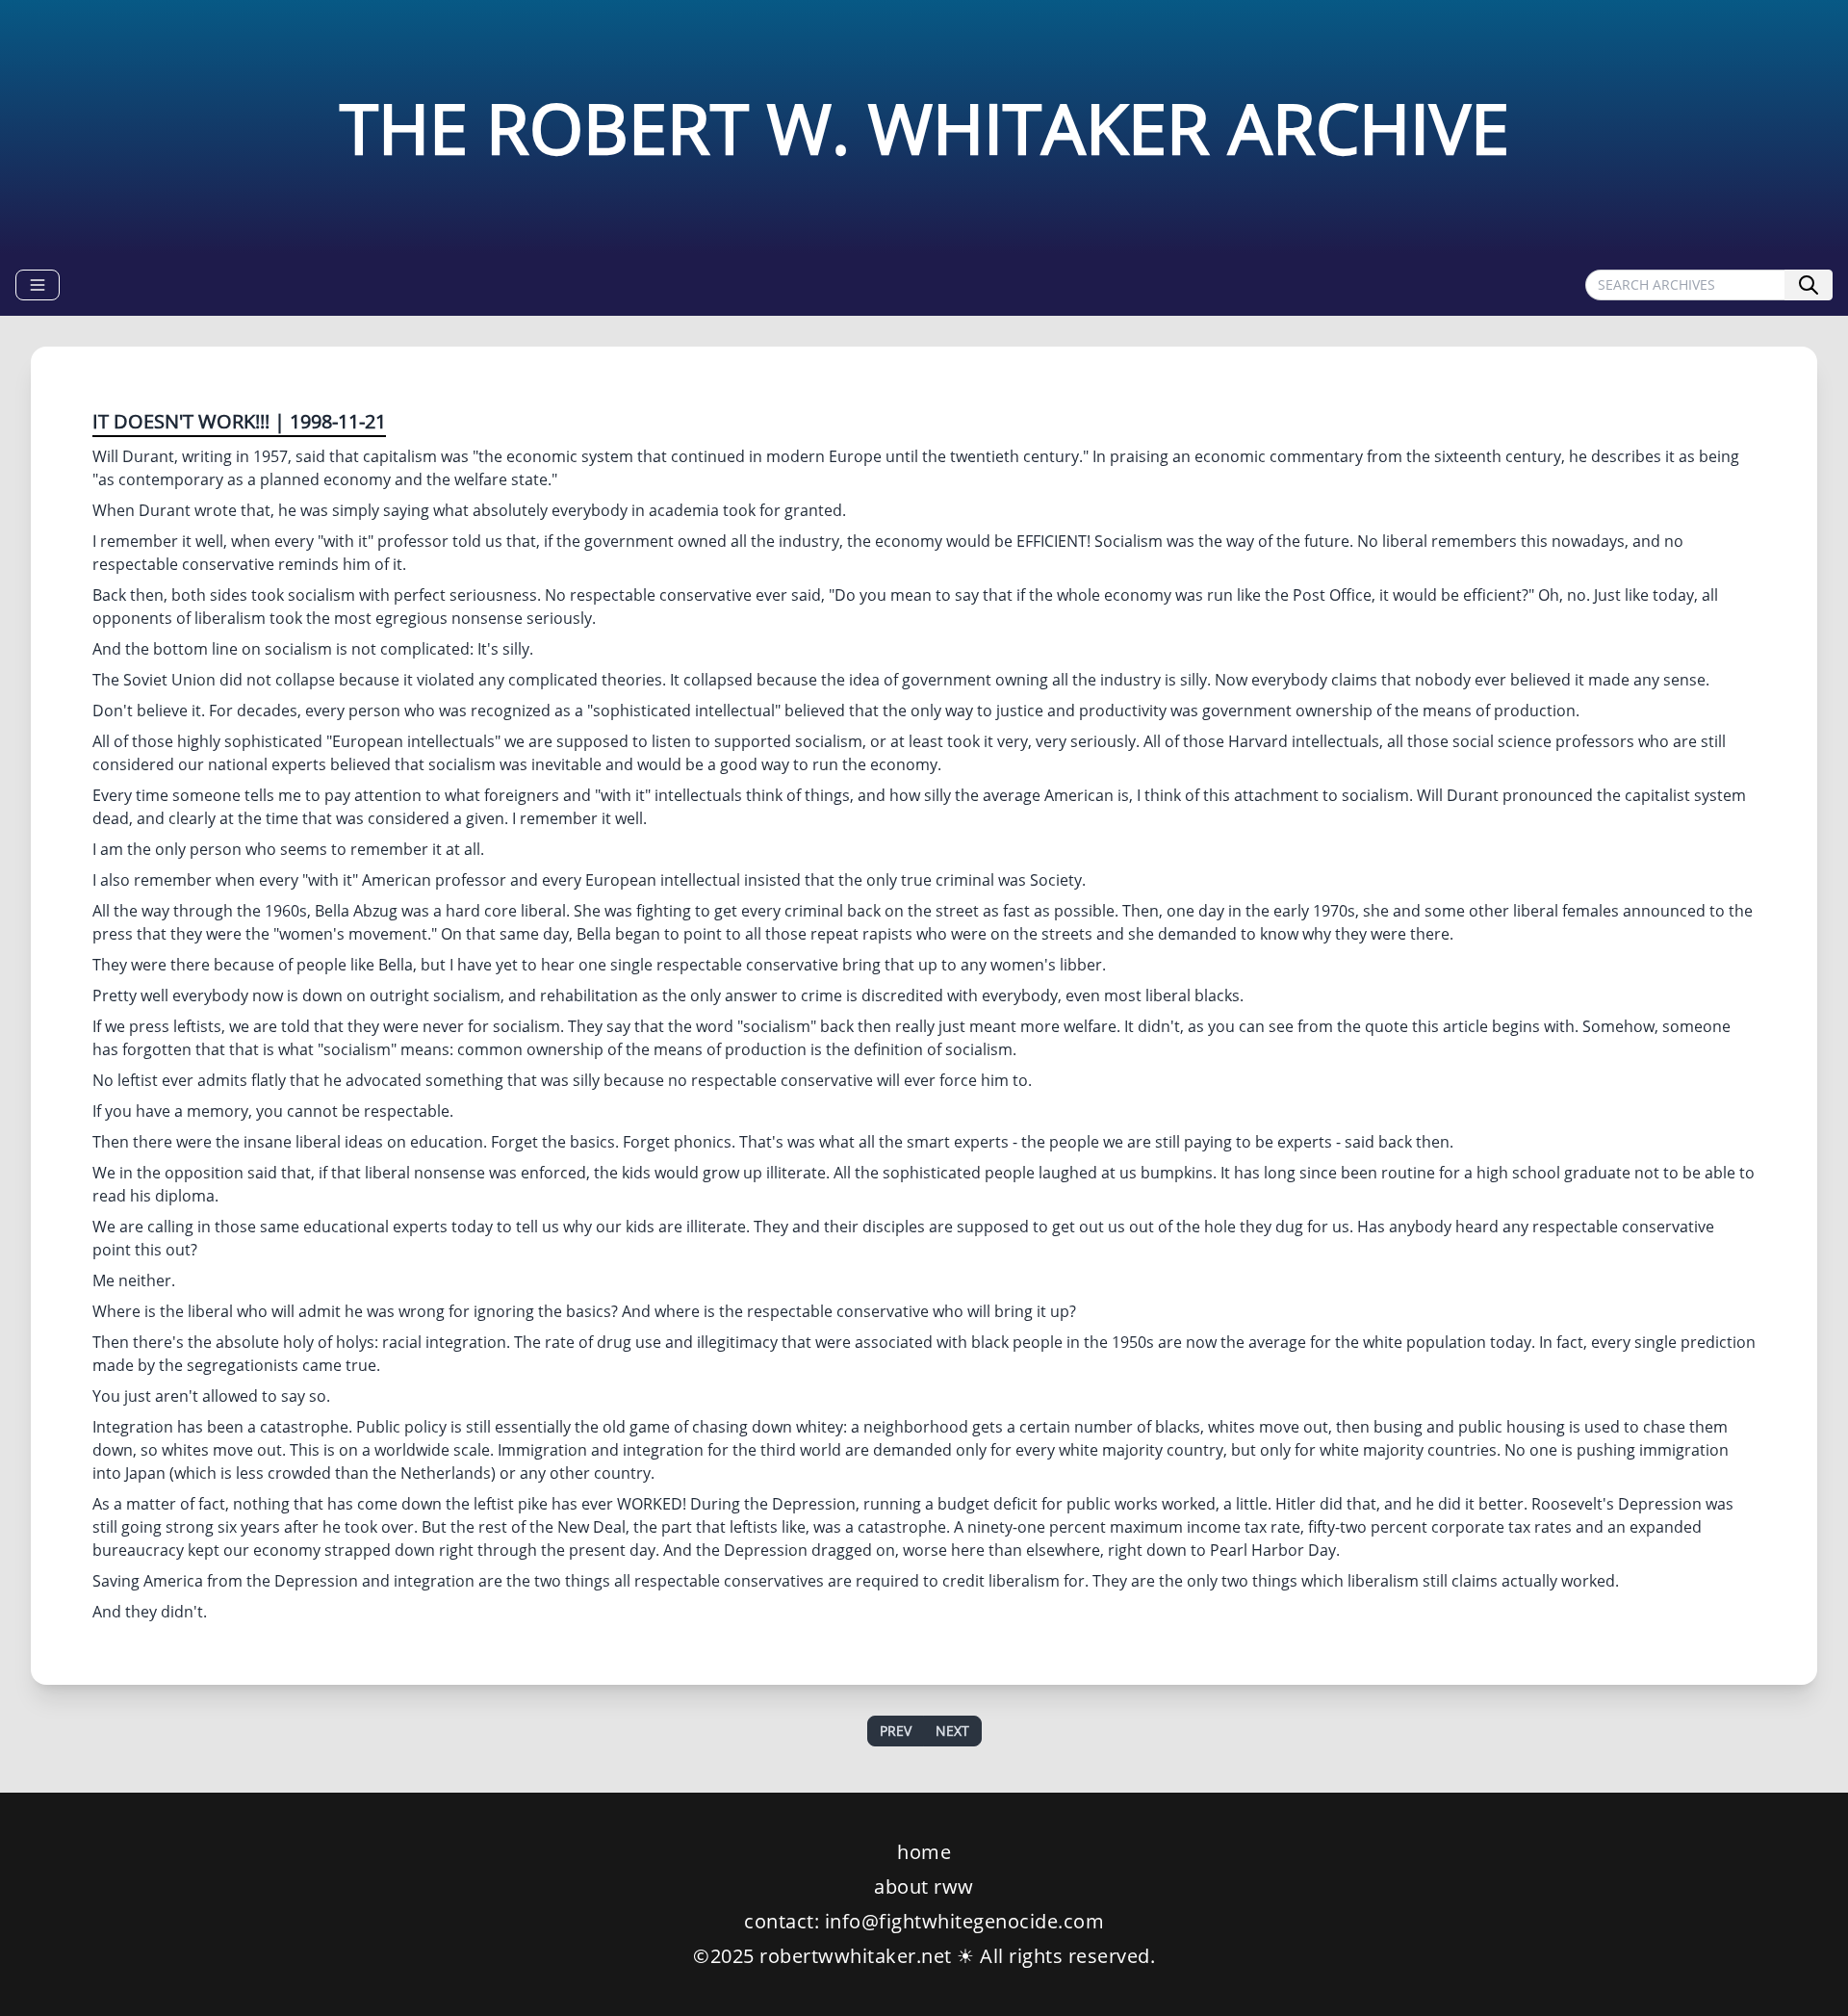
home (924, 1852)
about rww (924, 1887)
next (952, 1731)
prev (896, 1731)
